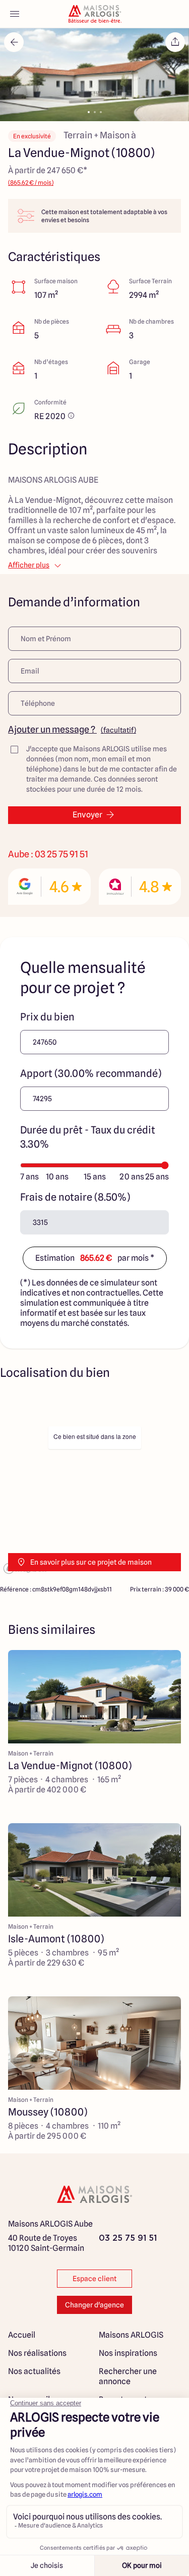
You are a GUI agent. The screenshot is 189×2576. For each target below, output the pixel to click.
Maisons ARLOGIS (131, 2335)
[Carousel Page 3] (101, 112)
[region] (94, 1485)
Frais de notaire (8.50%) (75, 1197)
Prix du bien (47, 1017)
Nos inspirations (128, 2353)
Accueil (22, 2335)
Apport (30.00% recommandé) (91, 1073)
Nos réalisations (37, 2353)
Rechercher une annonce (128, 2376)
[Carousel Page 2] (95, 112)
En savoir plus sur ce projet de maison (91, 1562)
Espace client (94, 2279)
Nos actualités (34, 2371)
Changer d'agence (94, 2305)
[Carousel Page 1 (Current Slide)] (89, 112)
